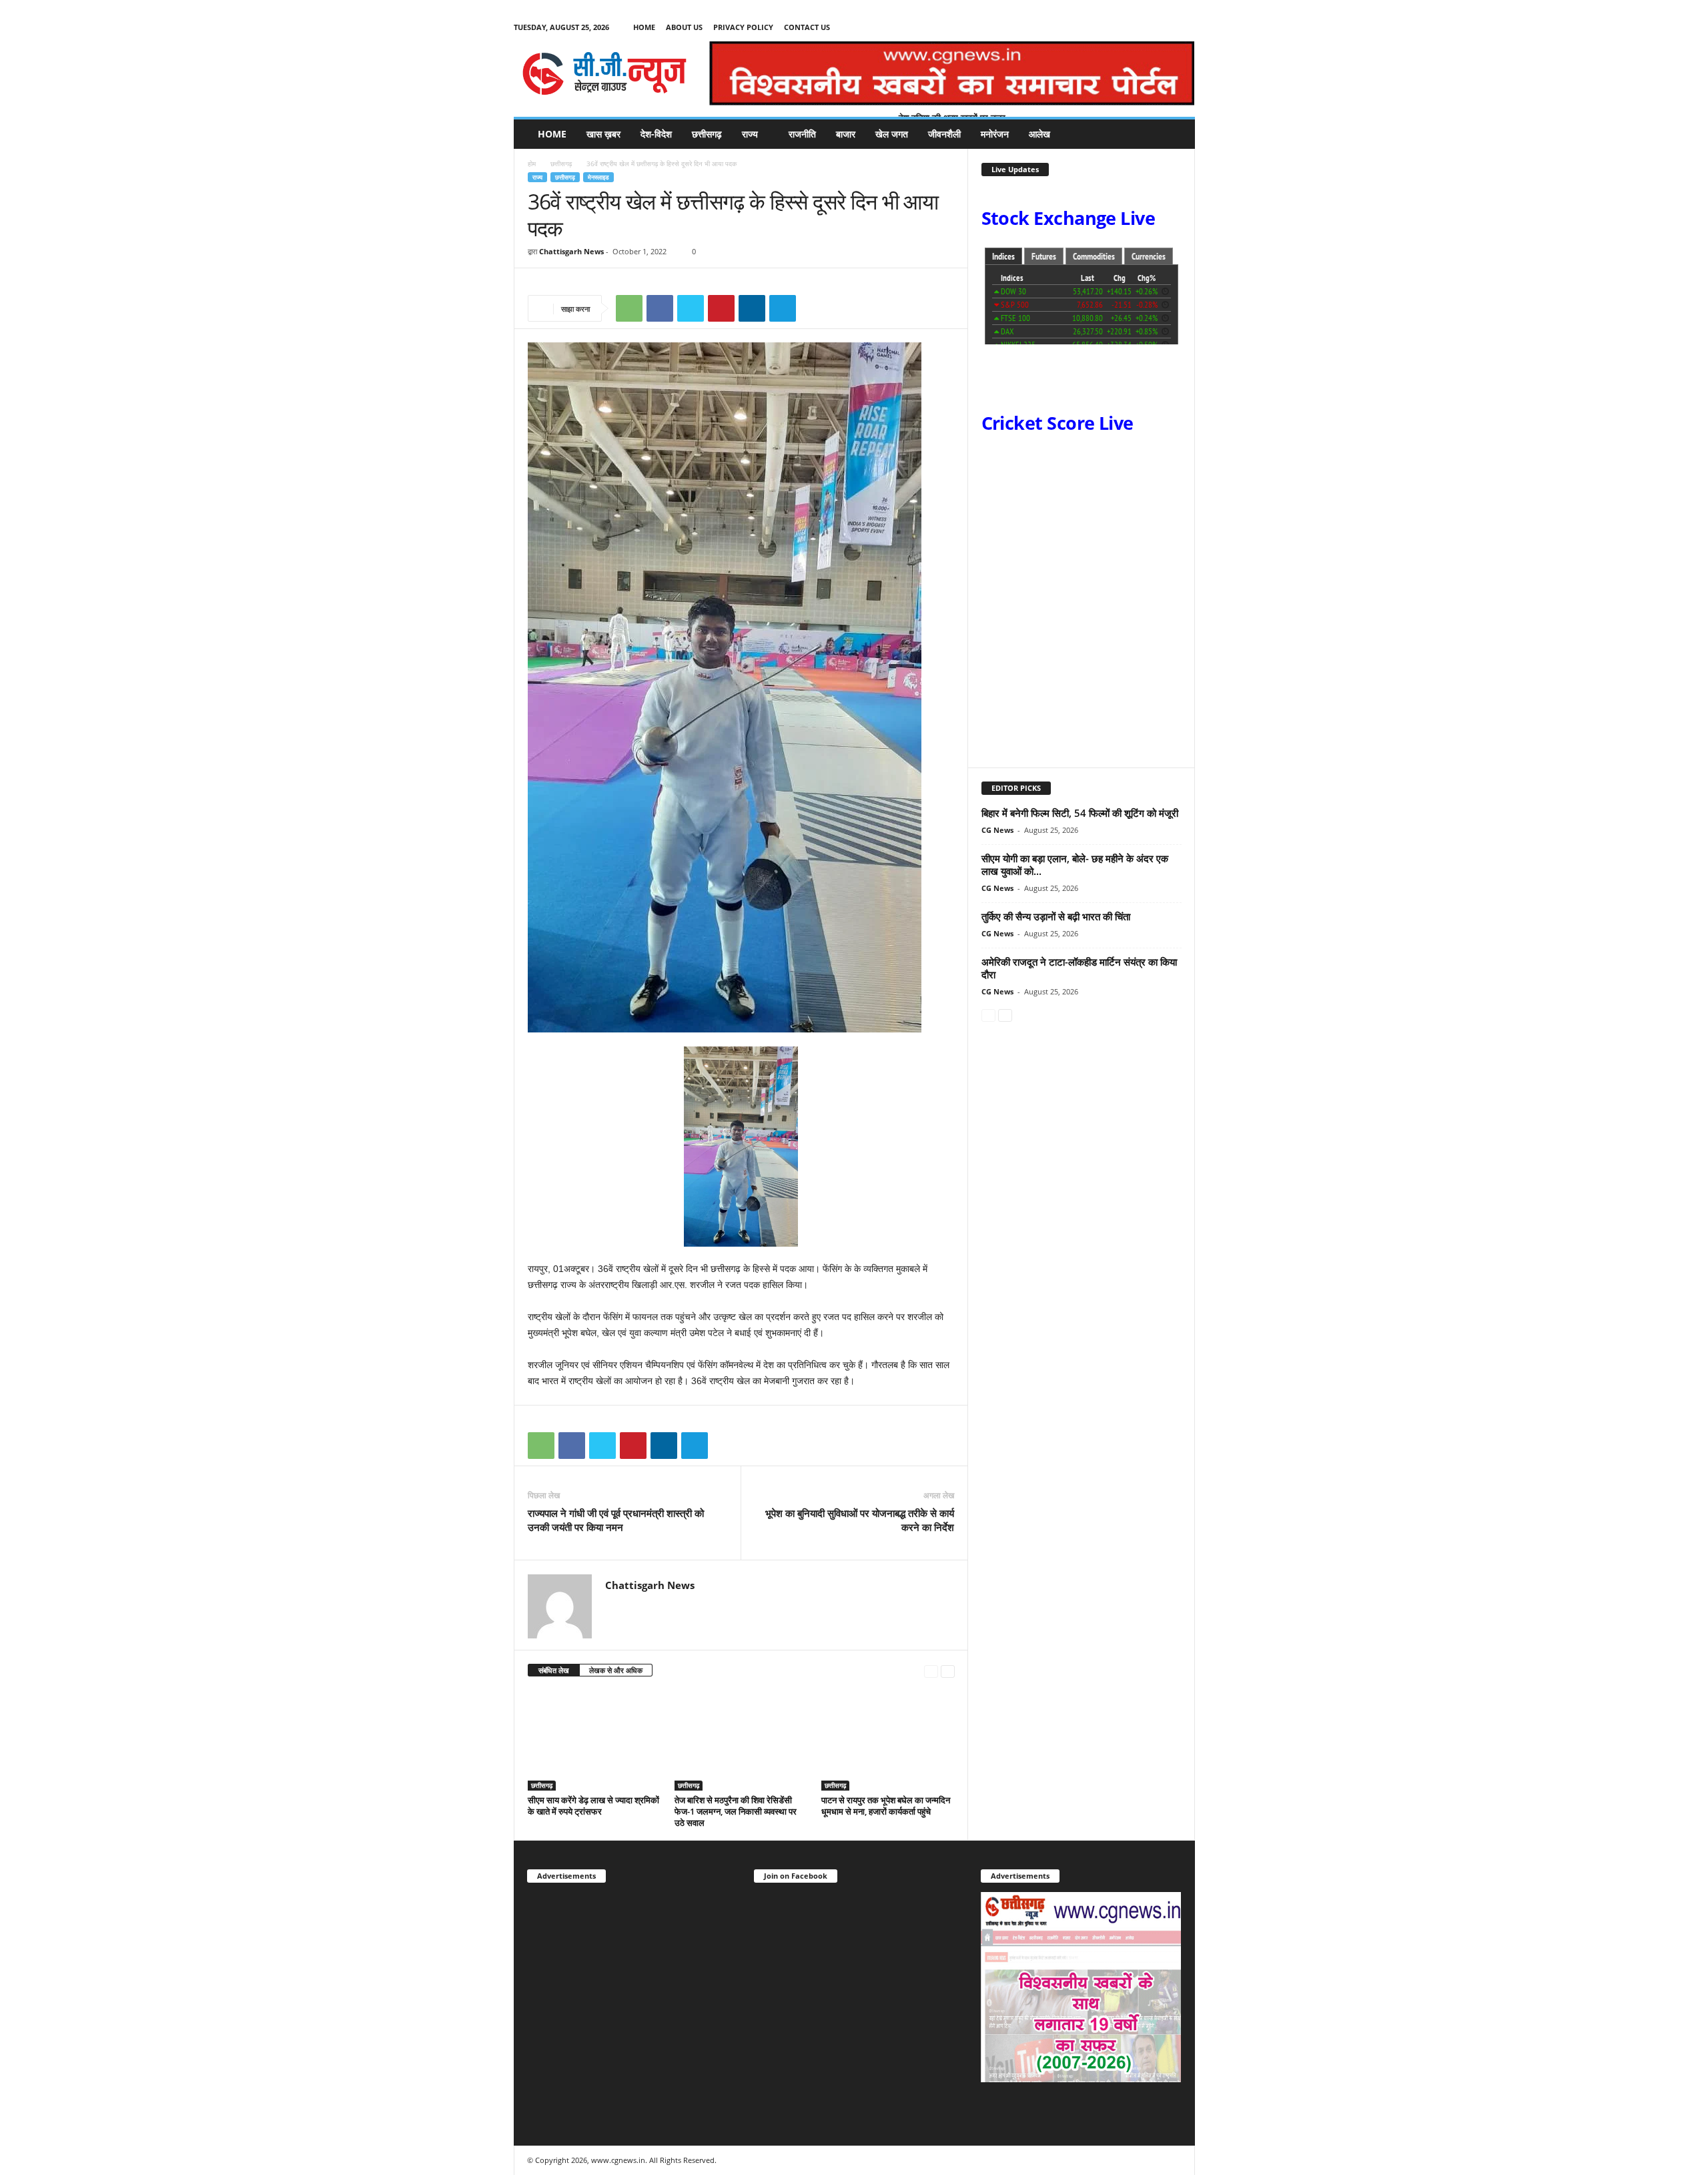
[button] (1175, 134)
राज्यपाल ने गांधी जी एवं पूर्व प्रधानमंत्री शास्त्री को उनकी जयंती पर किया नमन (616, 1520)
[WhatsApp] (629, 308)
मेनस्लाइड (598, 177)
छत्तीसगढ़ (707, 134)
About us (684, 27)
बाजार (846, 134)
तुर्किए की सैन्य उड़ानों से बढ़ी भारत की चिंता (1056, 916)
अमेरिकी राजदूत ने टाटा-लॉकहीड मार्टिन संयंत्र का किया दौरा (1079, 968)
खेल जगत (892, 134)
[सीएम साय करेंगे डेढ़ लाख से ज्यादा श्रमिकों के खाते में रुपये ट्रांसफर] (594, 1741)
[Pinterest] (721, 308)
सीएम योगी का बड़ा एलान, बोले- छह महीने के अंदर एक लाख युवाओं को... (1075, 865)
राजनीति (802, 134)
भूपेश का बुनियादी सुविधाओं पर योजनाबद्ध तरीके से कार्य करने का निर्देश (860, 1520)
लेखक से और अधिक (616, 1670)
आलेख (1039, 134)
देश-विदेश (656, 134)
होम (532, 164)
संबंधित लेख (554, 1670)
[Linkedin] (752, 308)
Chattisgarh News (571, 251)
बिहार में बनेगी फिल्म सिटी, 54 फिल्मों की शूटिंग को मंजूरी (1080, 813)
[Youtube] (1185, 27)
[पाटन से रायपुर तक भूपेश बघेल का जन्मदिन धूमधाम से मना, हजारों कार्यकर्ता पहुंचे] (888, 1741)
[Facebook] (1144, 27)
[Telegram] (783, 308)
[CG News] (604, 73)
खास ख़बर (603, 134)
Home (644, 27)
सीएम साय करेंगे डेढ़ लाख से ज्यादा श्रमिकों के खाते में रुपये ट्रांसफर (593, 1806)
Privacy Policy (743, 27)
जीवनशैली (944, 134)
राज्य (750, 134)
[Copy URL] (813, 308)
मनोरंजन (995, 134)
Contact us (807, 27)
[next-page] (948, 1671)
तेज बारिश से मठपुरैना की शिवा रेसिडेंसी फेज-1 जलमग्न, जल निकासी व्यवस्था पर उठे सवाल (736, 1811)
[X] (1164, 27)
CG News (997, 830)
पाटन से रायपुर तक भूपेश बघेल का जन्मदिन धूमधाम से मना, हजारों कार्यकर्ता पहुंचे (886, 1806)
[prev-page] (931, 1671)
